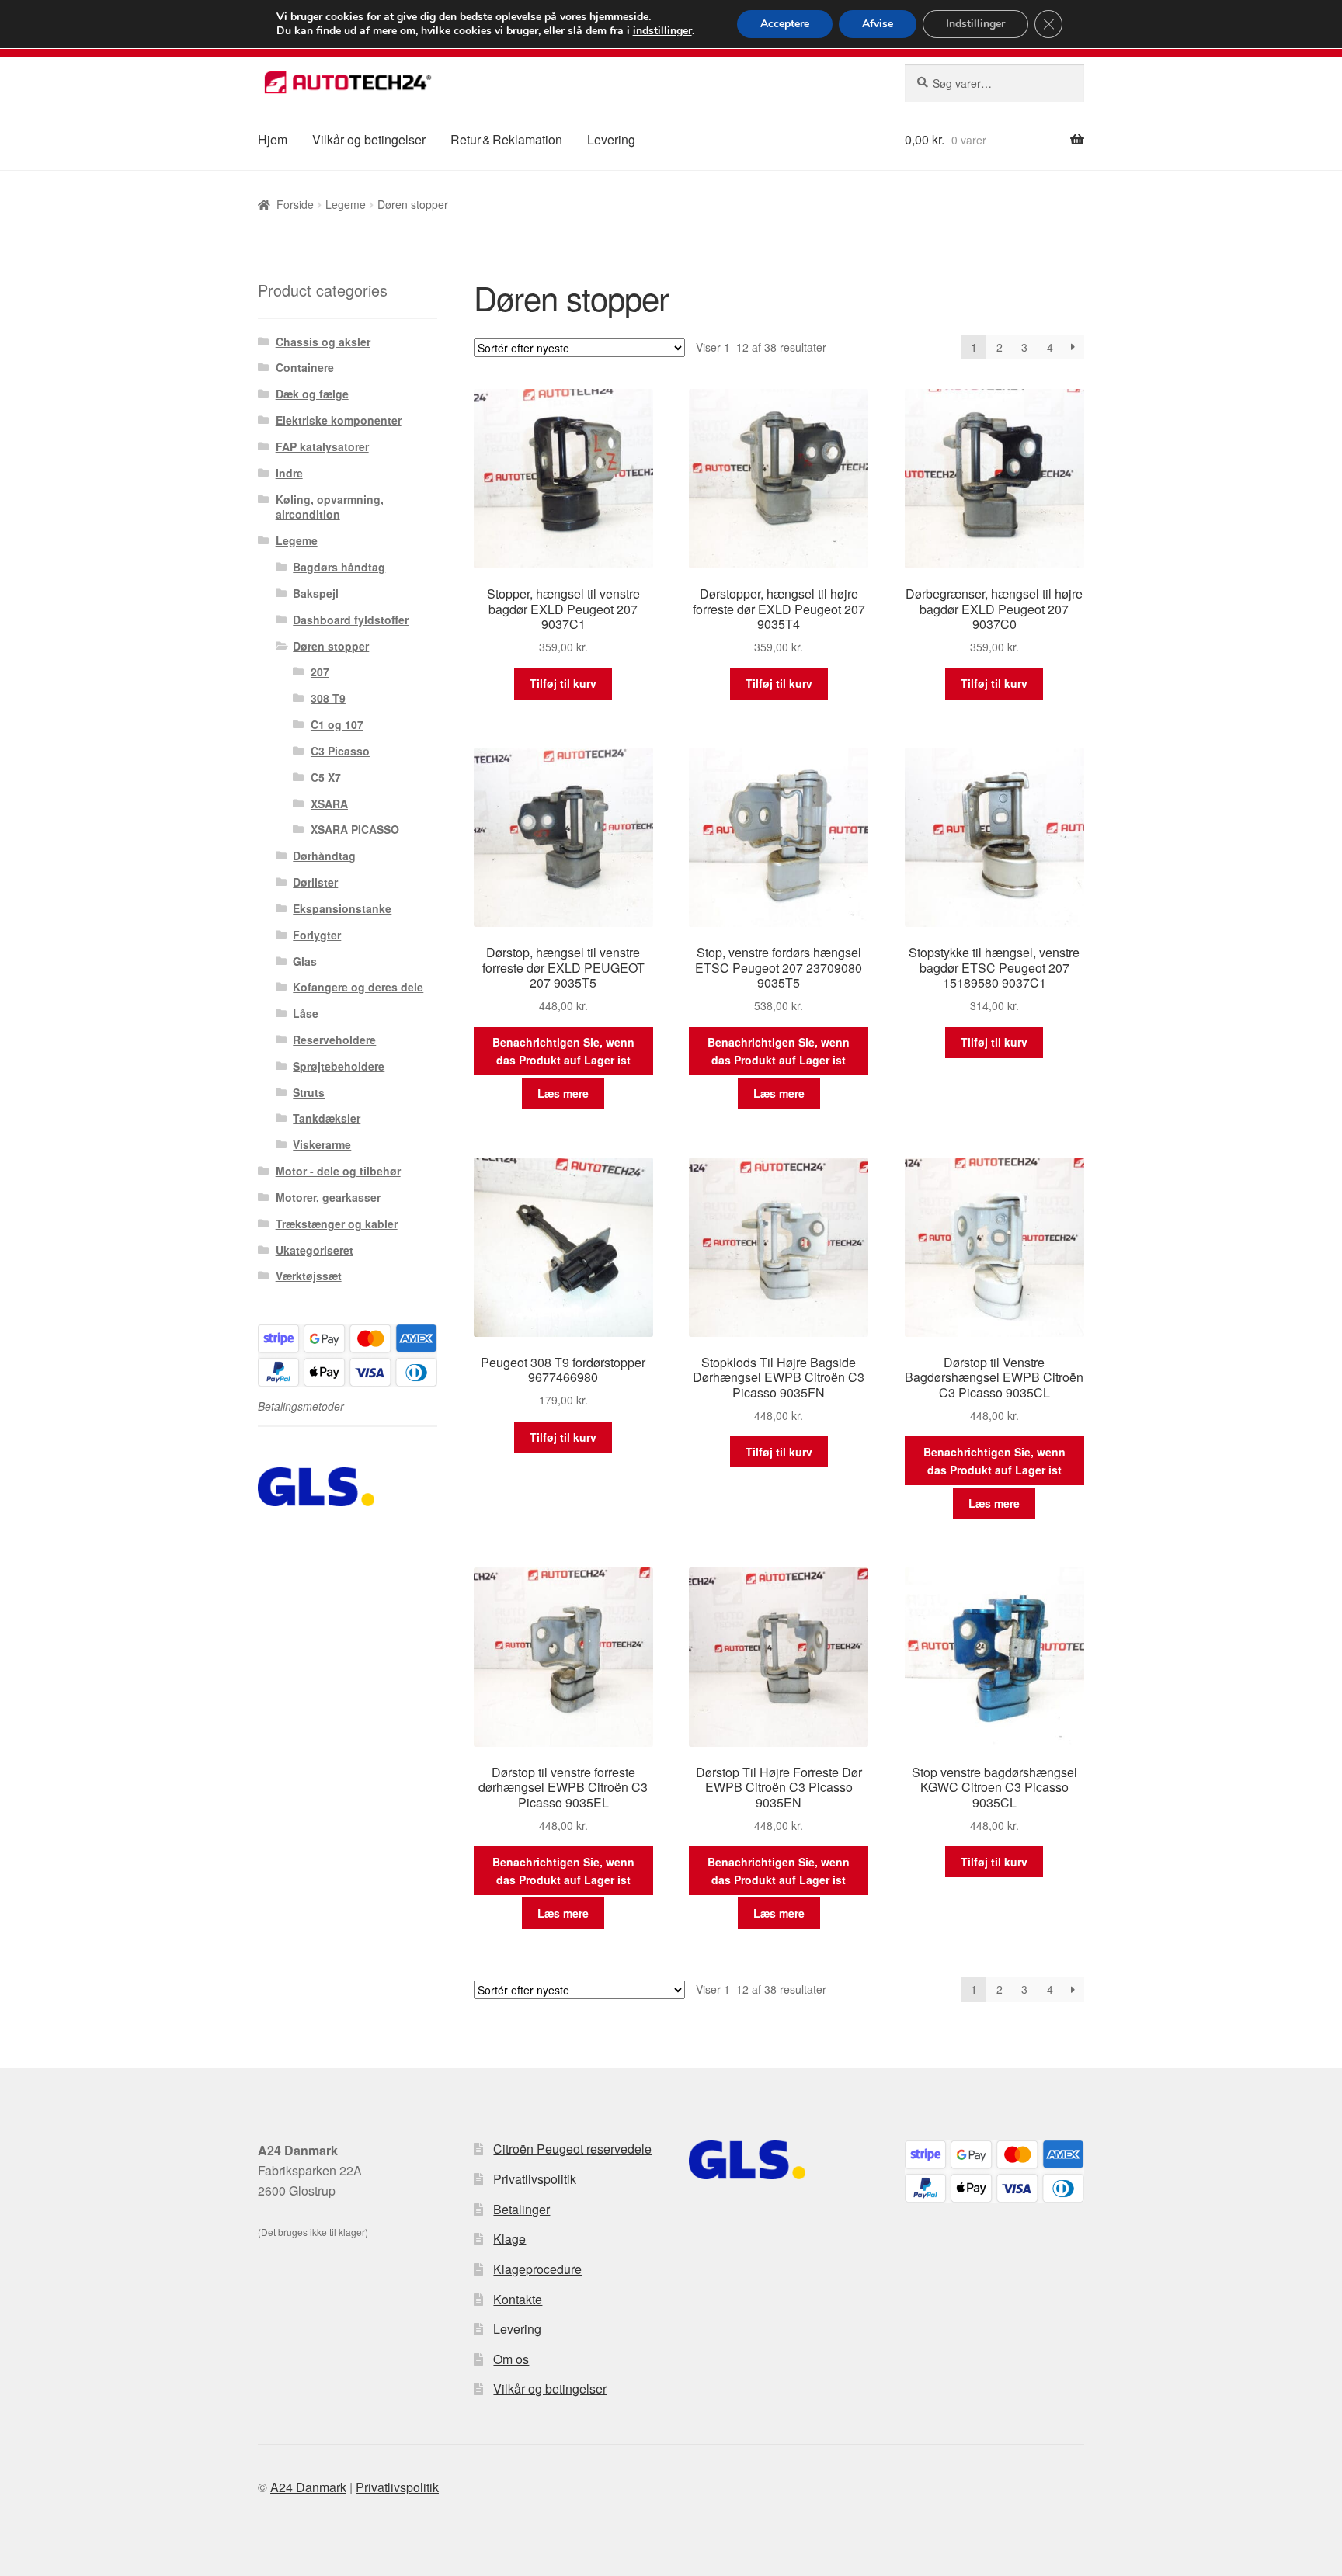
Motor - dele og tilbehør (338, 1171)
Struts (309, 1092)
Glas (305, 961)
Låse (306, 1013)
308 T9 (328, 698)
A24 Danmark (308, 2487)
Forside (295, 204)
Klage (509, 2239)
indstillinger (662, 31)
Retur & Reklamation (506, 139)
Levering (611, 139)
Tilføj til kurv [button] (563, 683)
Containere (305, 367)
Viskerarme (322, 1144)
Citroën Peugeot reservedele (572, 2149)
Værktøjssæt (309, 1276)
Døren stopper (331, 646)
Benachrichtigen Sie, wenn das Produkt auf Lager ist (563, 1051)
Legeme (346, 204)
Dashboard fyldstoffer (351, 620)
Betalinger (522, 2209)
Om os (511, 2359)
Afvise (878, 24)
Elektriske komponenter (339, 420)
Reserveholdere (334, 1040)
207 (320, 672)
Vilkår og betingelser (369, 139)
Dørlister (315, 882)
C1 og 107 (337, 724)
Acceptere (785, 24)
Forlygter (317, 935)
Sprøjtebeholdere (339, 1066)
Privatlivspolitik (535, 2179)
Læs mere (563, 1093)
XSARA (329, 804)
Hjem (273, 139)
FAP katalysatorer (322, 446)
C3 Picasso (340, 751)
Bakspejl (316, 593)
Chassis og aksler (323, 342)
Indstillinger (975, 24)
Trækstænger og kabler (337, 1224)
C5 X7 (326, 777)
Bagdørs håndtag (339, 567)
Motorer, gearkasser (328, 1197)
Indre (289, 473)
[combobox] (994, 83)
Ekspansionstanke (342, 908)
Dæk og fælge (312, 394)
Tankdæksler (327, 1118)
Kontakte (518, 2299)
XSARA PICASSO (355, 829)
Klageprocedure (537, 2269)
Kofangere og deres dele (358, 987)
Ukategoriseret (315, 1250)
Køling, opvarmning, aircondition (330, 507)
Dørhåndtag (324, 856)
